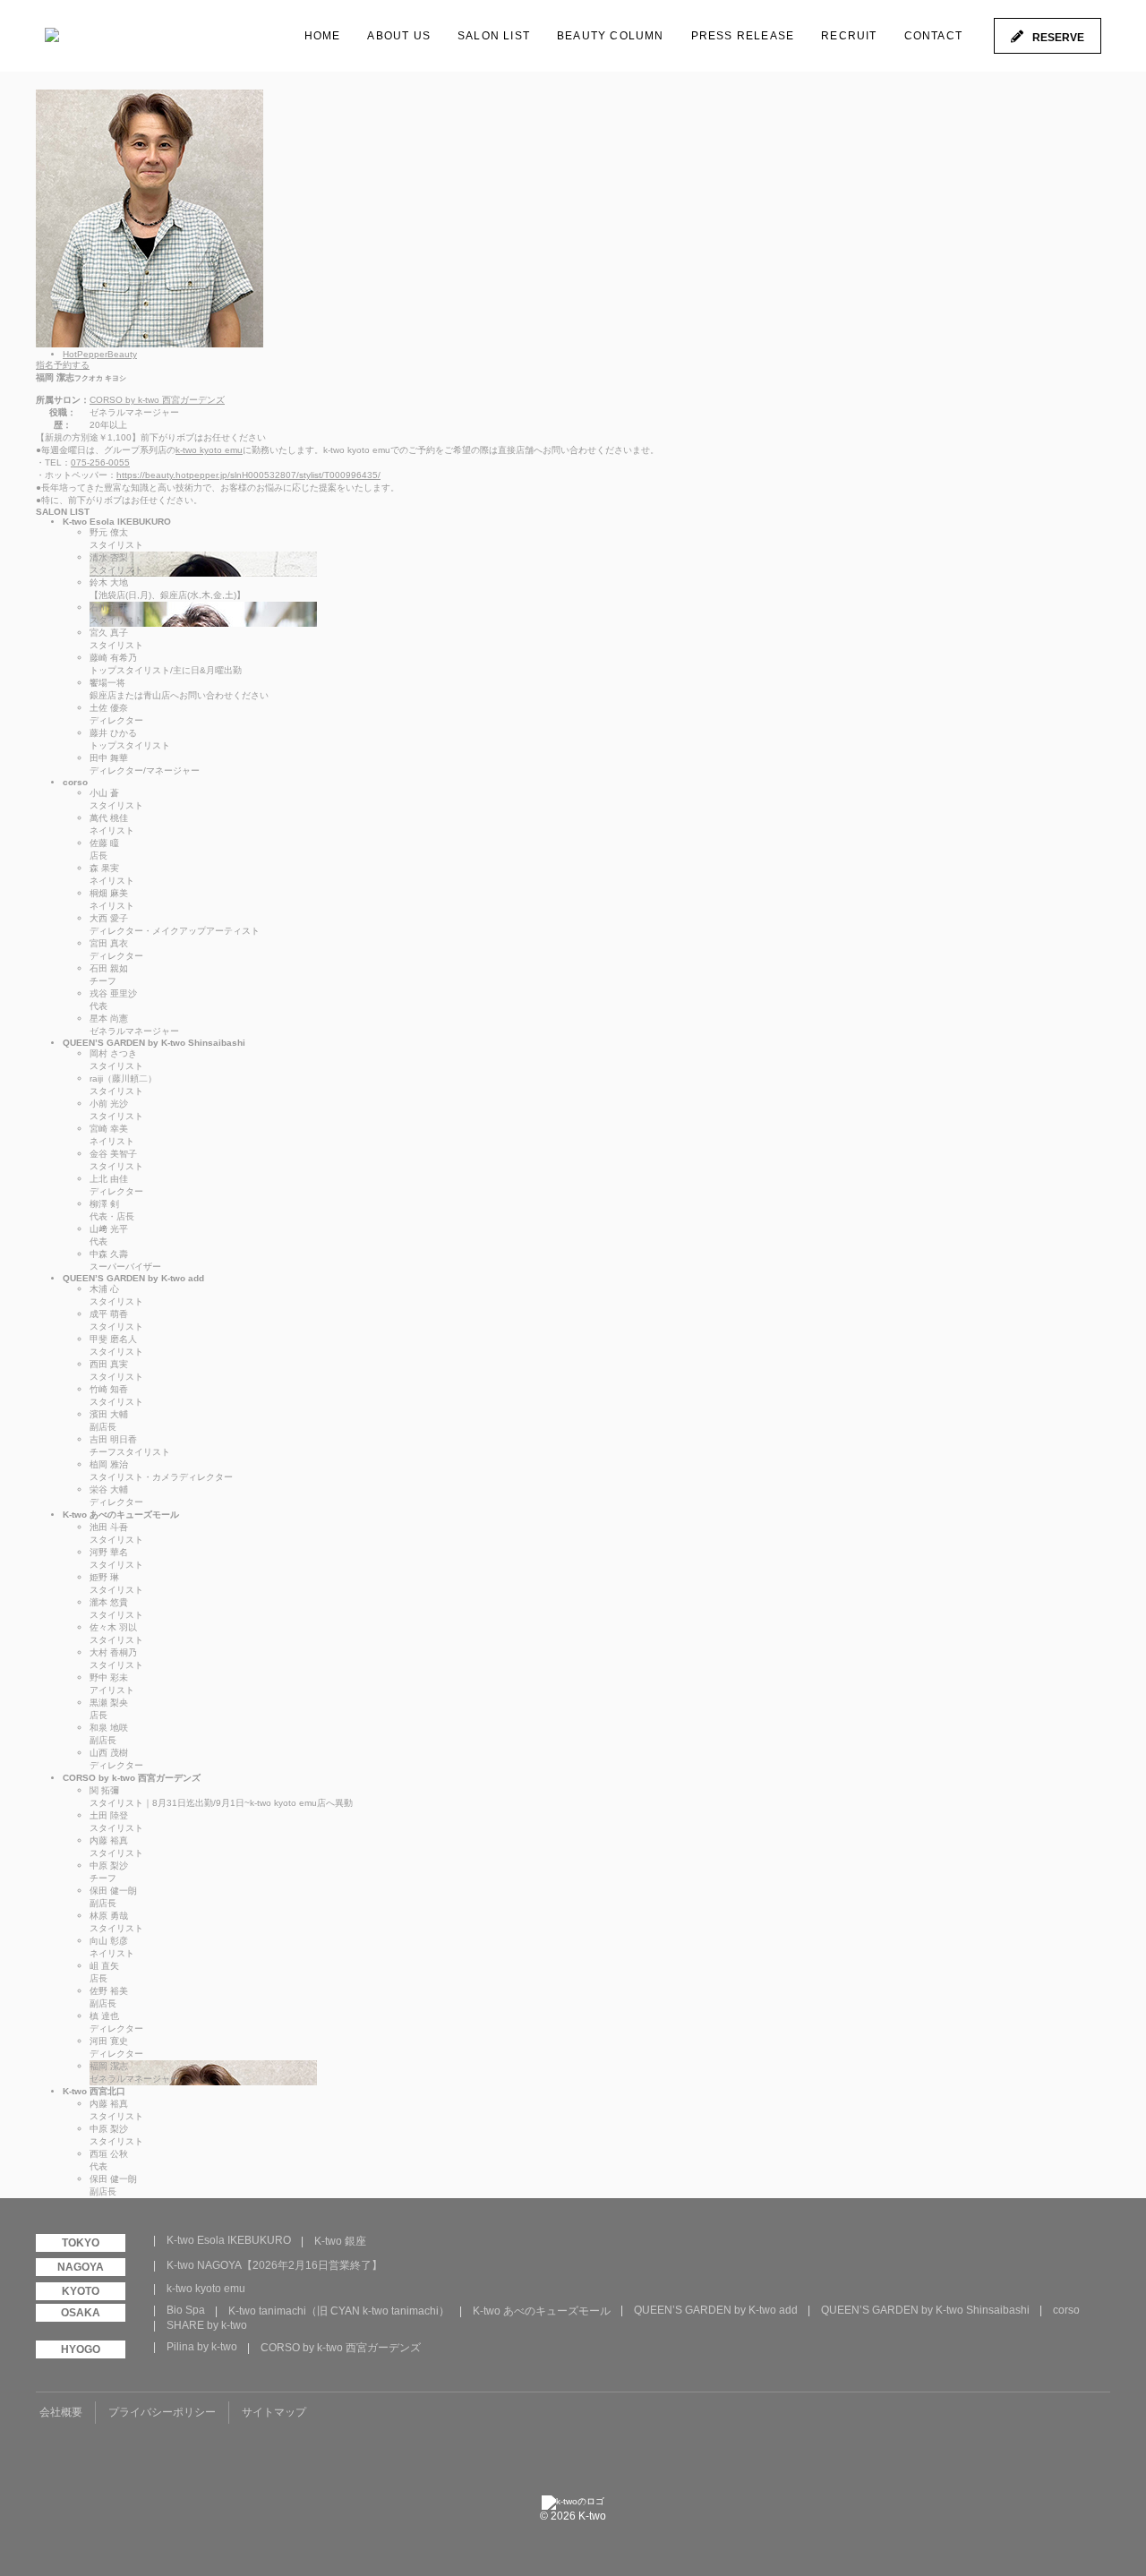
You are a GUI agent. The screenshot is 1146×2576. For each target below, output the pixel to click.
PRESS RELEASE (743, 36)
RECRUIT (849, 36)
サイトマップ (274, 2412)
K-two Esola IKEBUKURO (229, 2240)
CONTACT (933, 36)
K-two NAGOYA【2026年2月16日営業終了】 (274, 2265)
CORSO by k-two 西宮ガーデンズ (157, 400)
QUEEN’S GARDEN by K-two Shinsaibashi (925, 2310)
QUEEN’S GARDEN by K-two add (716, 2310)
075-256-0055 (100, 462)
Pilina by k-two (202, 2347)
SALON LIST (494, 36)
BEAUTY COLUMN (611, 36)
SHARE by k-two (207, 2325)
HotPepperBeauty (100, 354)
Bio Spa (186, 2310)
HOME (323, 36)
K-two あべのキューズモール (542, 2311)
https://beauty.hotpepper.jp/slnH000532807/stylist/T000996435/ (248, 475)
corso (1066, 2310)
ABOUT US (399, 36)
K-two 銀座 (340, 2241)
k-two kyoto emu (209, 450)
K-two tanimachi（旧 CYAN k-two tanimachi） (339, 2311)
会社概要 (61, 2412)
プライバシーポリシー (162, 2412)
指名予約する (63, 365)
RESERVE (1058, 38)
